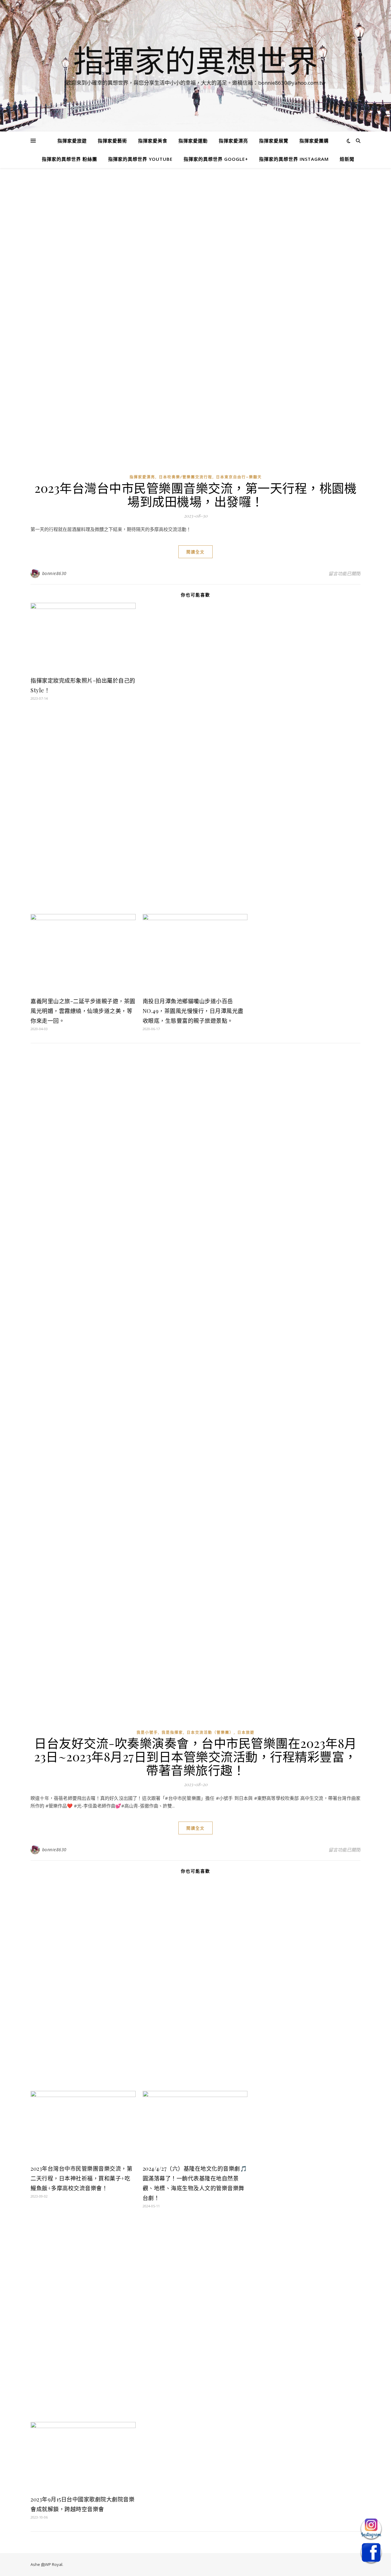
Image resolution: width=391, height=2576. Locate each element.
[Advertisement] (195, 226)
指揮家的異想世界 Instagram (294, 159)
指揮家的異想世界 (195, 60)
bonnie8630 (54, 573)
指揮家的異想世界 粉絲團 (69, 159)
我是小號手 (147, 1732)
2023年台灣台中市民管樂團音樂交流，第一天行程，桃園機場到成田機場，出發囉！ (195, 494)
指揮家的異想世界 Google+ (216, 159)
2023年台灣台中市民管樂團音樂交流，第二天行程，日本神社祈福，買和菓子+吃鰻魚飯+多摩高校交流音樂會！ (81, 2178)
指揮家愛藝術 (112, 141)
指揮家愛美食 (153, 141)
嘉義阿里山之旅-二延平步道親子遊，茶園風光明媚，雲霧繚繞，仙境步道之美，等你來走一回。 (83, 1011)
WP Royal (54, 2564)
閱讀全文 (195, 552)
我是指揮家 (172, 1732)
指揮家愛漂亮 (233, 141)
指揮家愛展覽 (274, 141)
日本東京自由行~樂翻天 (239, 477)
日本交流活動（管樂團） (210, 1732)
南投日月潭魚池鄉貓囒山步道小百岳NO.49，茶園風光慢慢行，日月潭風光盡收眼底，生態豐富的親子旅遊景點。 (193, 1011)
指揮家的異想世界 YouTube (140, 159)
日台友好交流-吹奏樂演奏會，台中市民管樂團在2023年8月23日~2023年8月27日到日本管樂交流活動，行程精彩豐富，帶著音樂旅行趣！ (195, 1756)
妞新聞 (347, 159)
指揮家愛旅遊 (72, 141)
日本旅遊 (246, 1732)
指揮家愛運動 (193, 141)
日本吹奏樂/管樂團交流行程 (186, 477)
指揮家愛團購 (314, 141)
